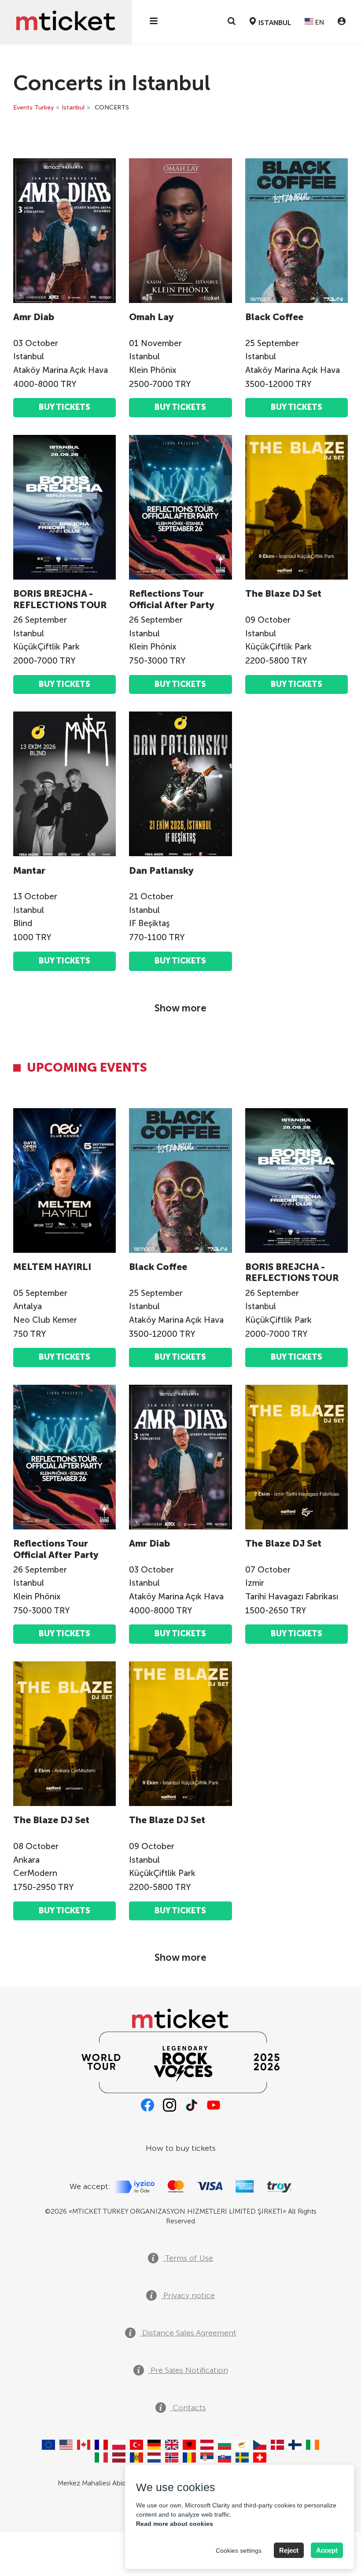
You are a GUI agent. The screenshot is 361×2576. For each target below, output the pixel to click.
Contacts (188, 2408)
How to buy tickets (181, 2148)
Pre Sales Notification (188, 2370)
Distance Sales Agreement (188, 2333)
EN (319, 22)
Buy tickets (64, 407)
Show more (180, 1008)
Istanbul (73, 108)
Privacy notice (188, 2295)
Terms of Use (188, 2258)
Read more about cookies (175, 2524)
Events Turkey (33, 108)
